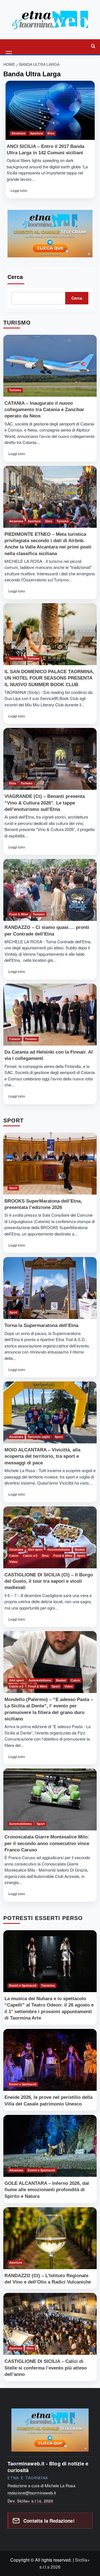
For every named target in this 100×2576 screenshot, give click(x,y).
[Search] (93, 46)
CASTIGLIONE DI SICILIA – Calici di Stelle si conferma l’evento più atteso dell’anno (46, 2368)
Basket (80, 1550)
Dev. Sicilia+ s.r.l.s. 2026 (30, 2501)
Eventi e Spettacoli (23, 1985)
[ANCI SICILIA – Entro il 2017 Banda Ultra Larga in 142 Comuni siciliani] (50, 110)
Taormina (16, 659)
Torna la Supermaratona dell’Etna (41, 1325)
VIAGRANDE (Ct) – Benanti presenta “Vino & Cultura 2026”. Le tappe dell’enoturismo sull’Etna (45, 803)
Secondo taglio (39, 1437)
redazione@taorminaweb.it (32, 2493)
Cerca (15, 277)
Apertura (36, 133)
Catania (15, 1039)
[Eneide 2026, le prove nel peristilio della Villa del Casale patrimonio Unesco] (50, 2060)
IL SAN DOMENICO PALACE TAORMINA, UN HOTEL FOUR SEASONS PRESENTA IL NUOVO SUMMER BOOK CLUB (49, 678)
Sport (13, 1188)
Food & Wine (19, 914)
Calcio (14, 1556)
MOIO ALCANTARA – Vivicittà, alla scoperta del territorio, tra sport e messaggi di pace (42, 1456)
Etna (51, 133)
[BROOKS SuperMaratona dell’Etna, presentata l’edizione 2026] (50, 1164)
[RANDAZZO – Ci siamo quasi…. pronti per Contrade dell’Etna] (50, 890)
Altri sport (35, 1550)
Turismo (15, 390)
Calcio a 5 (30, 1556)
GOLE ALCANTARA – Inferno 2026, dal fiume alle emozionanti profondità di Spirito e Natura (47, 2190)
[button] (9, 46)
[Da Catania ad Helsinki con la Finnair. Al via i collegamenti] (50, 1015)
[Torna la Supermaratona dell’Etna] (50, 1288)
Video (13, 1562)
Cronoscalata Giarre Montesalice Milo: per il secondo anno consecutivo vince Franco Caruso (47, 1843)
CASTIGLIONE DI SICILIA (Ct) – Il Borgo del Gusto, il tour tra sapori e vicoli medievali (49, 1581)
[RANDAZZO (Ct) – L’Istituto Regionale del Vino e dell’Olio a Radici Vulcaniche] (50, 2238)
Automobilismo (59, 1550)
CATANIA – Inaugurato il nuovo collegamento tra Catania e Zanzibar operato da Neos (44, 410)
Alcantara (18, 133)
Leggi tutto (19, 192)
